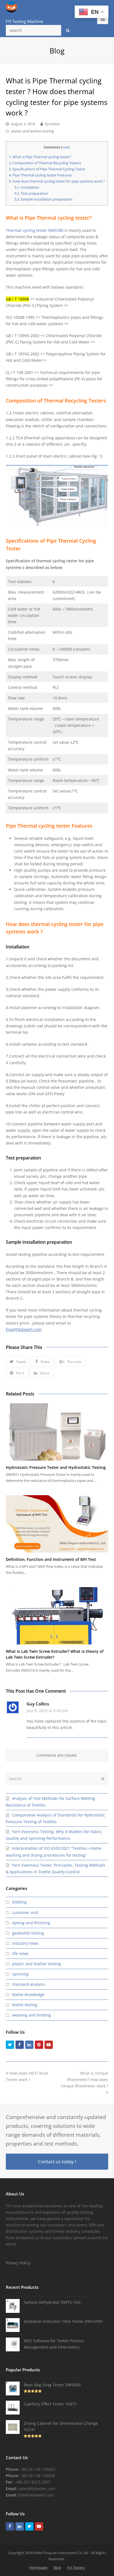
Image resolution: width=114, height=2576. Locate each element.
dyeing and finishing (31, 1923)
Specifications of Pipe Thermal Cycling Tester (47, 169)
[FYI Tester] (11, 7)
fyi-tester (52, 124)
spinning (20, 1974)
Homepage (38, 2567)
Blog (57, 2567)
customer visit (25, 1912)
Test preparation (31, 193)
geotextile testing (28, 1933)
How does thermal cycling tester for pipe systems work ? (57, 181)
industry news (25, 1943)
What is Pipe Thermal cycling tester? (41, 157)
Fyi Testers (76, 2567)
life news (20, 1953)
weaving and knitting (32, 2015)
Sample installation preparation (43, 199)
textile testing (25, 2005)
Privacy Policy (18, 2263)
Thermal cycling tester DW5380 (35, 230)
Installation (27, 187)
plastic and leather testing (33, 131)
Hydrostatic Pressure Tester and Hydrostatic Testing (56, 1467)
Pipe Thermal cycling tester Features (40, 175)
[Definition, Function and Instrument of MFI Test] (57, 1524)
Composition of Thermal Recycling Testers (45, 163)
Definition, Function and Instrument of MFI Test (51, 1559)
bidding (19, 1902)
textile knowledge (28, 1994)
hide (66, 147)
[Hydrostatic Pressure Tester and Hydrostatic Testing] (57, 1432)
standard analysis (29, 1984)
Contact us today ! (57, 2161)
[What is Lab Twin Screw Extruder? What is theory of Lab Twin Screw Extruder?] (57, 1616)
